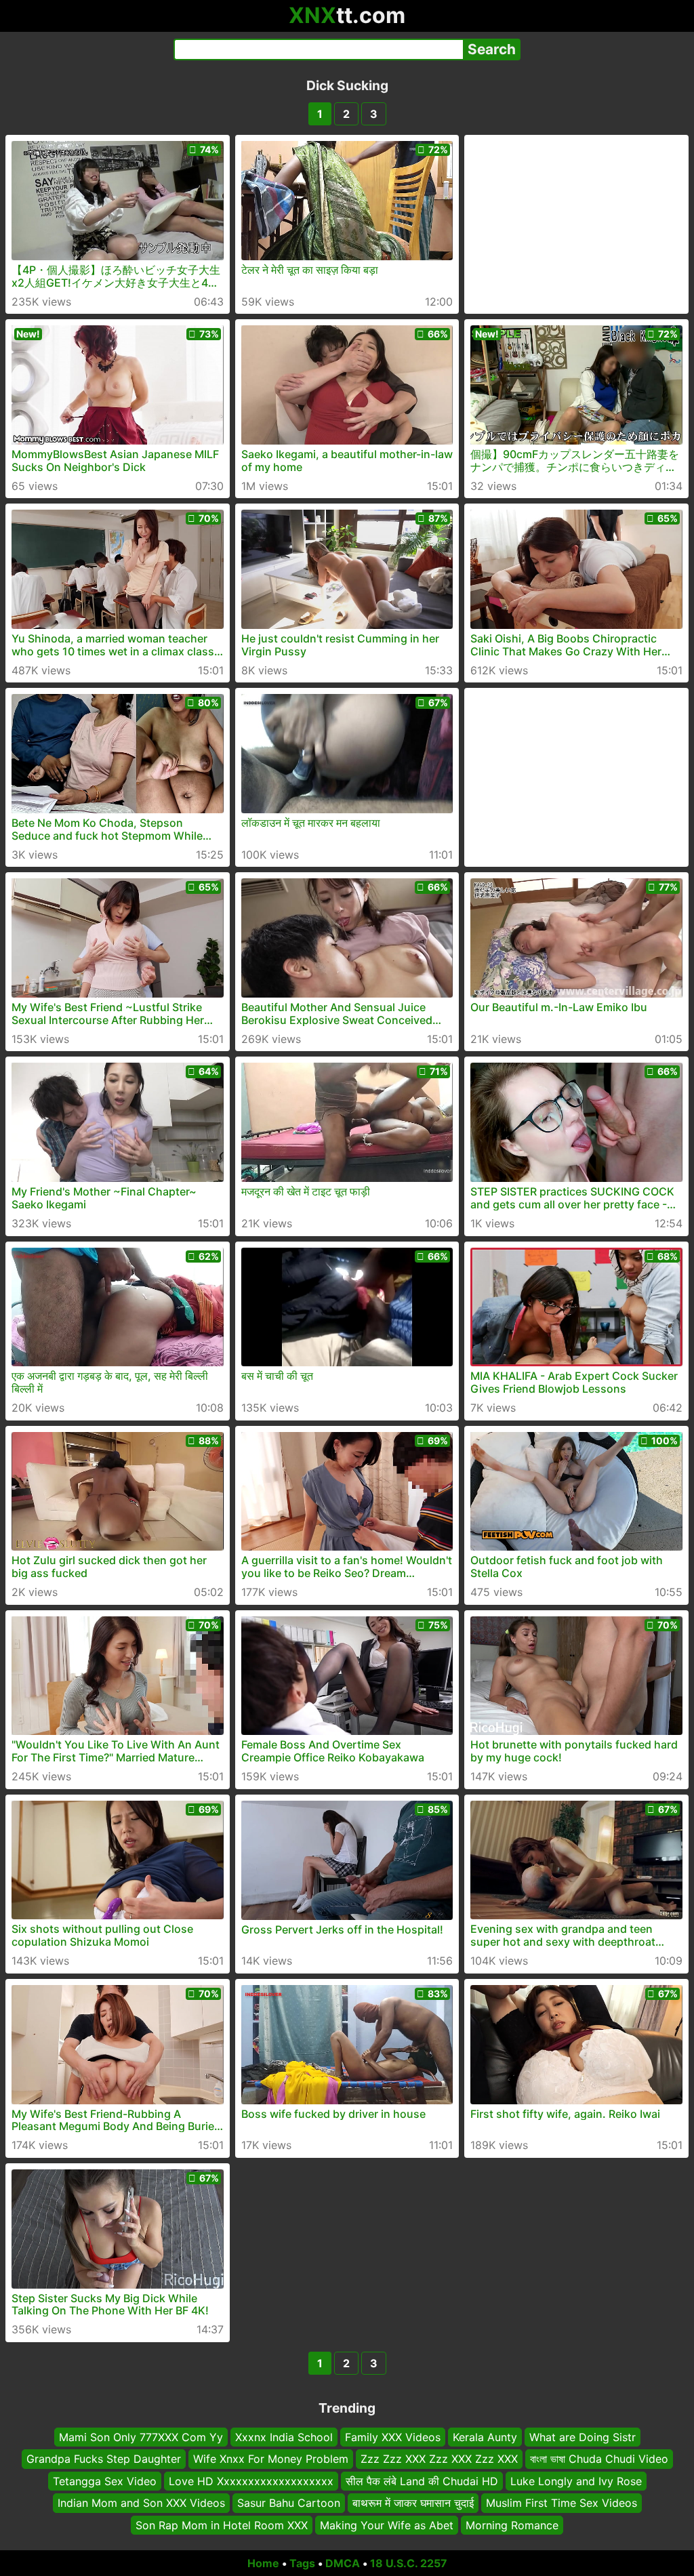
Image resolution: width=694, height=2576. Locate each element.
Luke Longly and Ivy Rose (576, 2481)
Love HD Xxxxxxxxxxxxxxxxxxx (251, 2481)
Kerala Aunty (485, 2437)
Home (263, 2563)
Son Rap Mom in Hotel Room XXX (222, 2525)
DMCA (343, 2563)
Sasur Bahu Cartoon (289, 2503)
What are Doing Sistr (583, 2437)
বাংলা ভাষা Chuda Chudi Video (599, 2459)
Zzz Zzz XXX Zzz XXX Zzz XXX (439, 2459)
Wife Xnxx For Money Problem (271, 2459)
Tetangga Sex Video (105, 2481)
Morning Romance (512, 2525)
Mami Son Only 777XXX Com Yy (141, 2437)
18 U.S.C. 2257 (409, 2563)
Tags (302, 2563)
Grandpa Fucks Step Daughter (104, 2459)
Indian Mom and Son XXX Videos (141, 2503)
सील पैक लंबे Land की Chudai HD (422, 2481)
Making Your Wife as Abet (387, 2525)
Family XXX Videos (393, 2437)
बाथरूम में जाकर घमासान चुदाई (413, 2503)
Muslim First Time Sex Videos (562, 2503)
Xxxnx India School (284, 2437)
